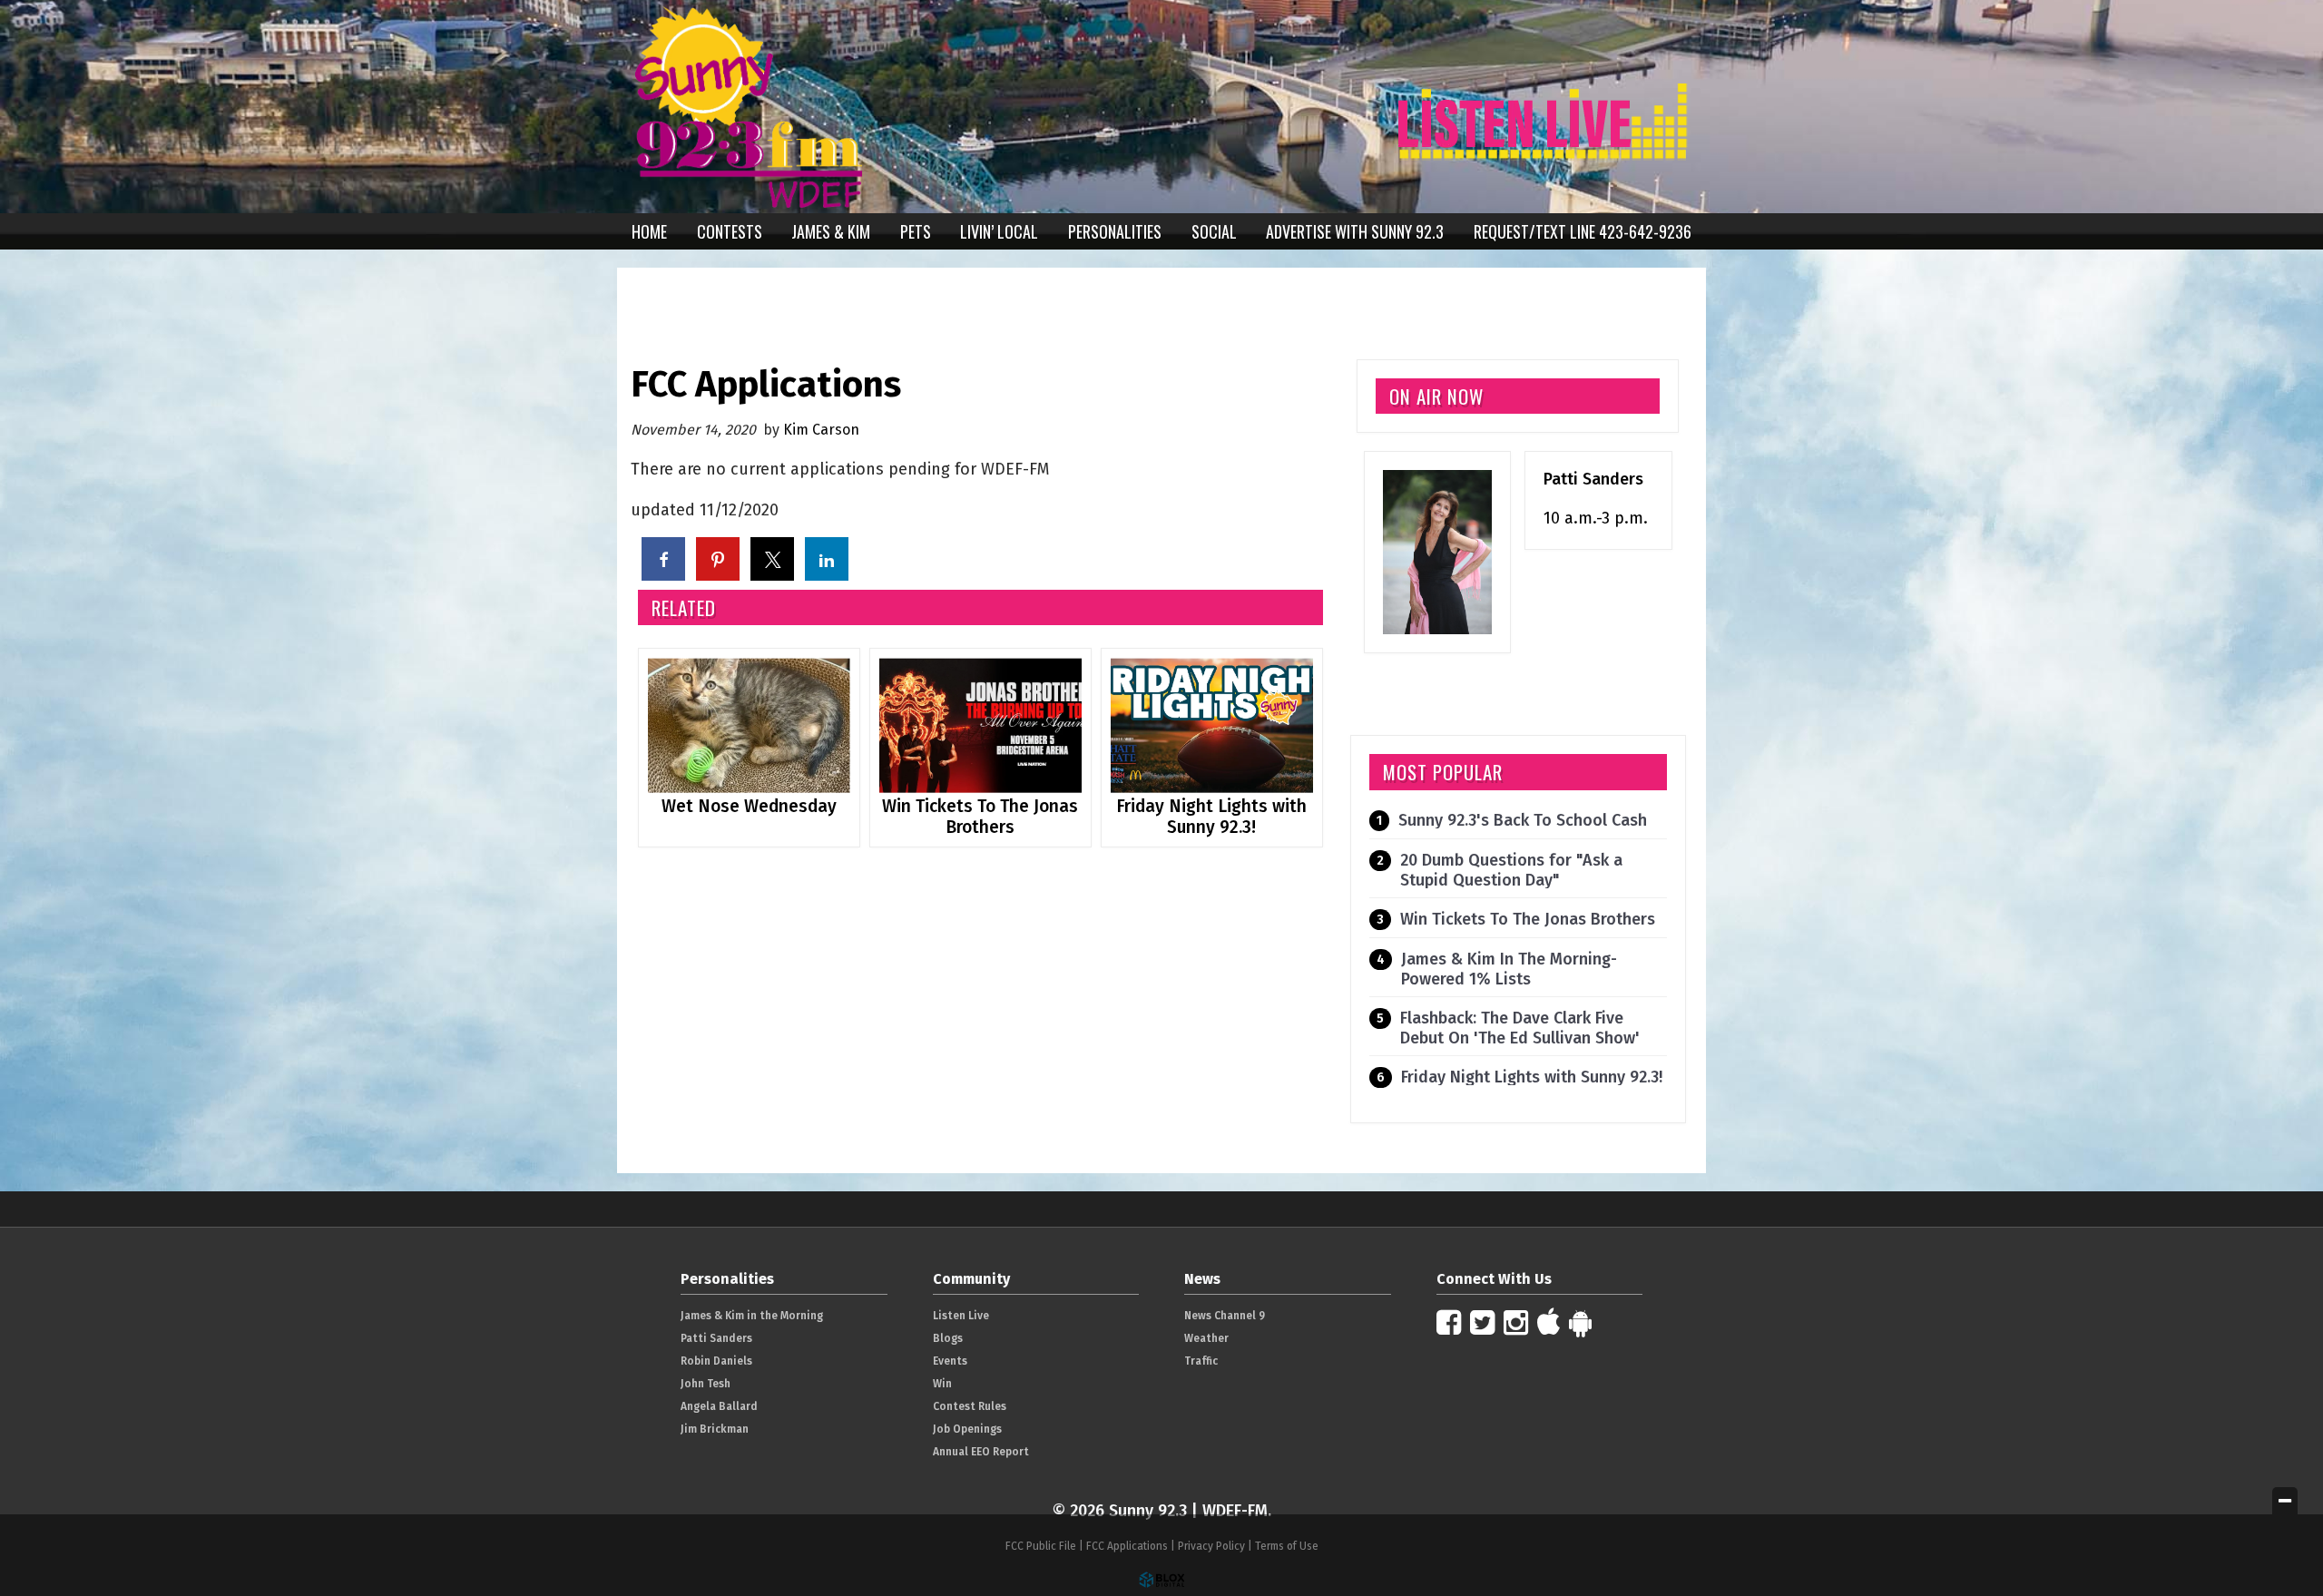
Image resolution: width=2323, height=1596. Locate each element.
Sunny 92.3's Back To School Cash (1523, 820)
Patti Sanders (1593, 479)
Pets (916, 231)
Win (942, 1384)
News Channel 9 (1225, 1316)
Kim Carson (821, 430)
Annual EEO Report (981, 1452)
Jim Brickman (715, 1429)
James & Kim (831, 231)
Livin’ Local (999, 231)
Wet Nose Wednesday (749, 806)
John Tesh (706, 1384)
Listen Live (961, 1316)
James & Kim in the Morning (752, 1316)
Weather (1206, 1338)
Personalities (1115, 231)
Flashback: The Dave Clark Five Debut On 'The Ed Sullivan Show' (1520, 1028)
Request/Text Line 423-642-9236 (1583, 231)
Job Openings (967, 1429)
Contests (730, 231)
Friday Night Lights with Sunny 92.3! (1211, 817)
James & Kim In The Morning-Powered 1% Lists (1509, 969)
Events (950, 1361)
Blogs (948, 1338)
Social (1214, 231)
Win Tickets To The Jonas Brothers (980, 817)
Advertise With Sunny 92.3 (1355, 231)
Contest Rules (970, 1406)
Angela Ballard (719, 1406)
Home (649, 231)
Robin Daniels (716, 1361)
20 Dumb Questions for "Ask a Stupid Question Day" (1511, 870)
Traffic (1201, 1361)
